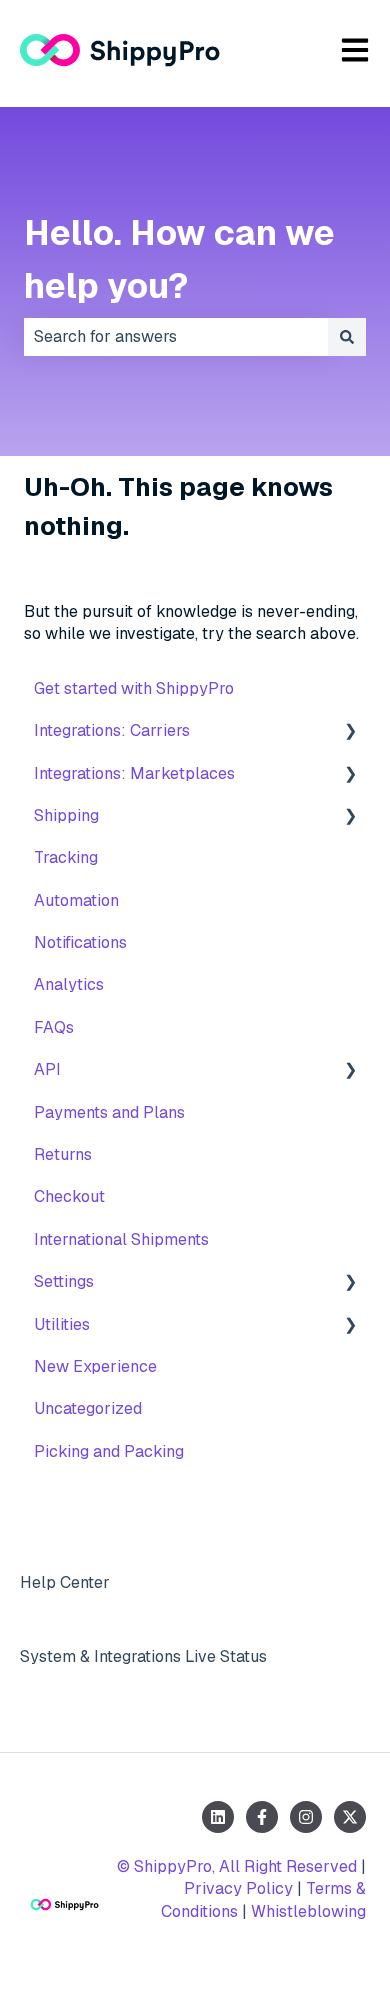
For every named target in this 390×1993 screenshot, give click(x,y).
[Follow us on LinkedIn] (218, 1817)
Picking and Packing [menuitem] (109, 1451)
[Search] (347, 337)
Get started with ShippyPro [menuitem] (134, 688)
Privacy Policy (238, 1888)
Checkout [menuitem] (69, 1196)
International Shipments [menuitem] (121, 1239)
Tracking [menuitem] (66, 857)
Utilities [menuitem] (62, 1324)
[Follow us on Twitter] (350, 1817)
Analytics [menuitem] (69, 984)
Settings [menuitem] (64, 1281)
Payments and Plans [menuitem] (109, 1112)
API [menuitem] (47, 1069)
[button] (350, 732)
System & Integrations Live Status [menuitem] (143, 1656)
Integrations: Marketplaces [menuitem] (134, 773)
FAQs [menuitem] (54, 1027)
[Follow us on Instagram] (306, 1817)
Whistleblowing (308, 1911)
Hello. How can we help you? (179, 259)
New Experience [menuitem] (95, 1366)
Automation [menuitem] (76, 900)
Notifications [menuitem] (80, 942)
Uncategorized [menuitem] (88, 1408)
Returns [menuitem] (63, 1154)
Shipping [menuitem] (66, 815)
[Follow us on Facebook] (262, 1817)
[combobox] (176, 337)
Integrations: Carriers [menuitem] (112, 730)
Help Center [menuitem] (65, 1582)
